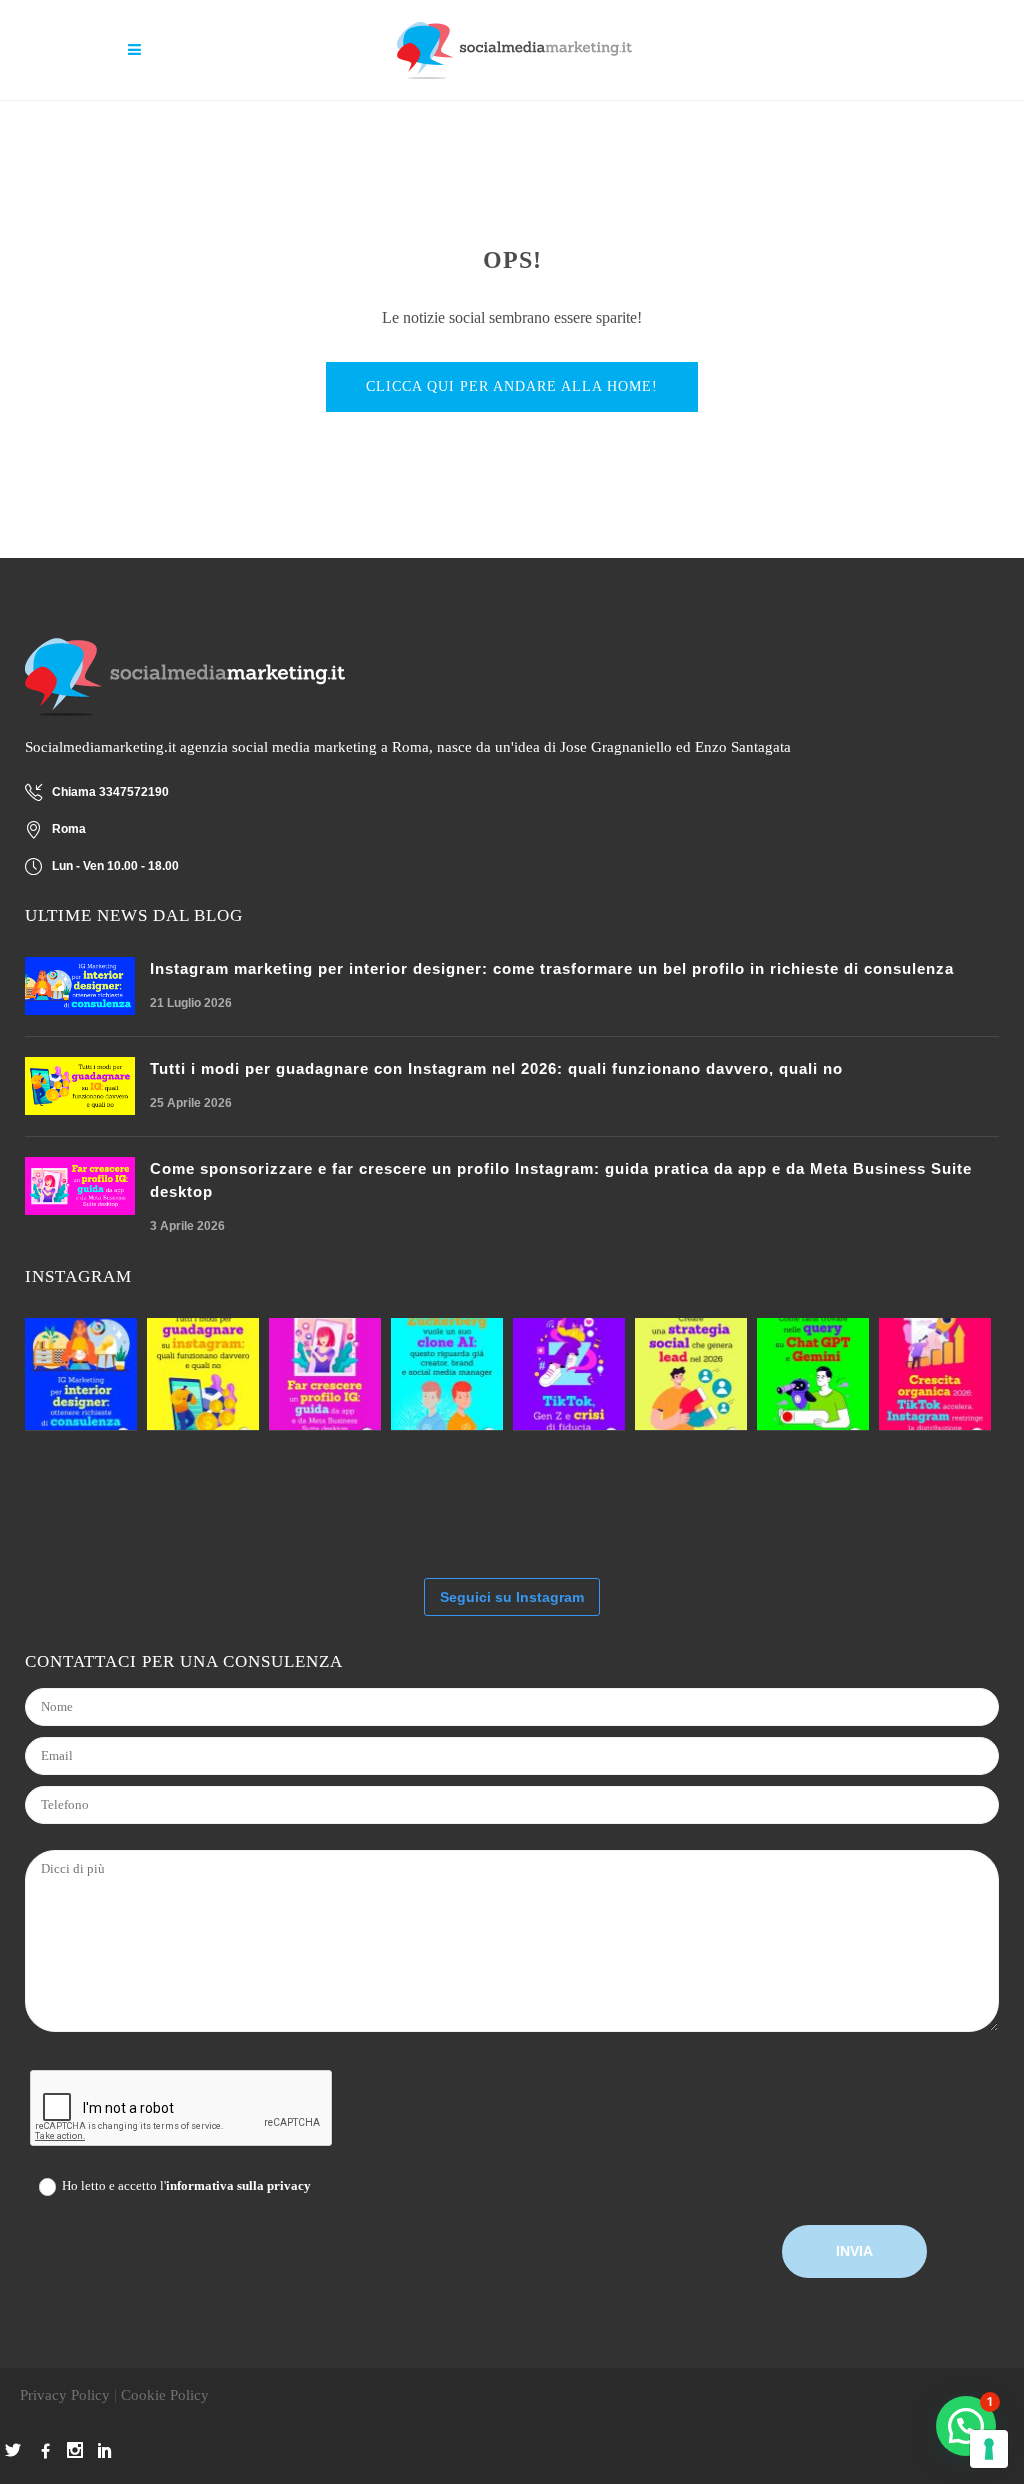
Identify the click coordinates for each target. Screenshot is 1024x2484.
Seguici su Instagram (512, 1597)
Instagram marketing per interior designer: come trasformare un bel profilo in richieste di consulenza (552, 968)
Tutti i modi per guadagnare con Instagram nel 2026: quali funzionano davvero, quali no (496, 1068)
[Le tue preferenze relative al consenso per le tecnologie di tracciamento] (989, 2449)
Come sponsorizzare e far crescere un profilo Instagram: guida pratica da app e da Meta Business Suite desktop (561, 1180)
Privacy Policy (65, 2395)
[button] (966, 2426)
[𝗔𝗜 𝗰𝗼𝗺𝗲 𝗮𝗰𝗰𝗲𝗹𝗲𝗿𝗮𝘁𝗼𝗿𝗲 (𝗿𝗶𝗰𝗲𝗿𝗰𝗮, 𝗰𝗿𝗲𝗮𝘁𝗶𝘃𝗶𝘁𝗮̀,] (691, 1374)
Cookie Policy (165, 2395)
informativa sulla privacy (238, 2185)
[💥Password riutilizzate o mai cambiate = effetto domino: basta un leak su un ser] (81, 1497)
